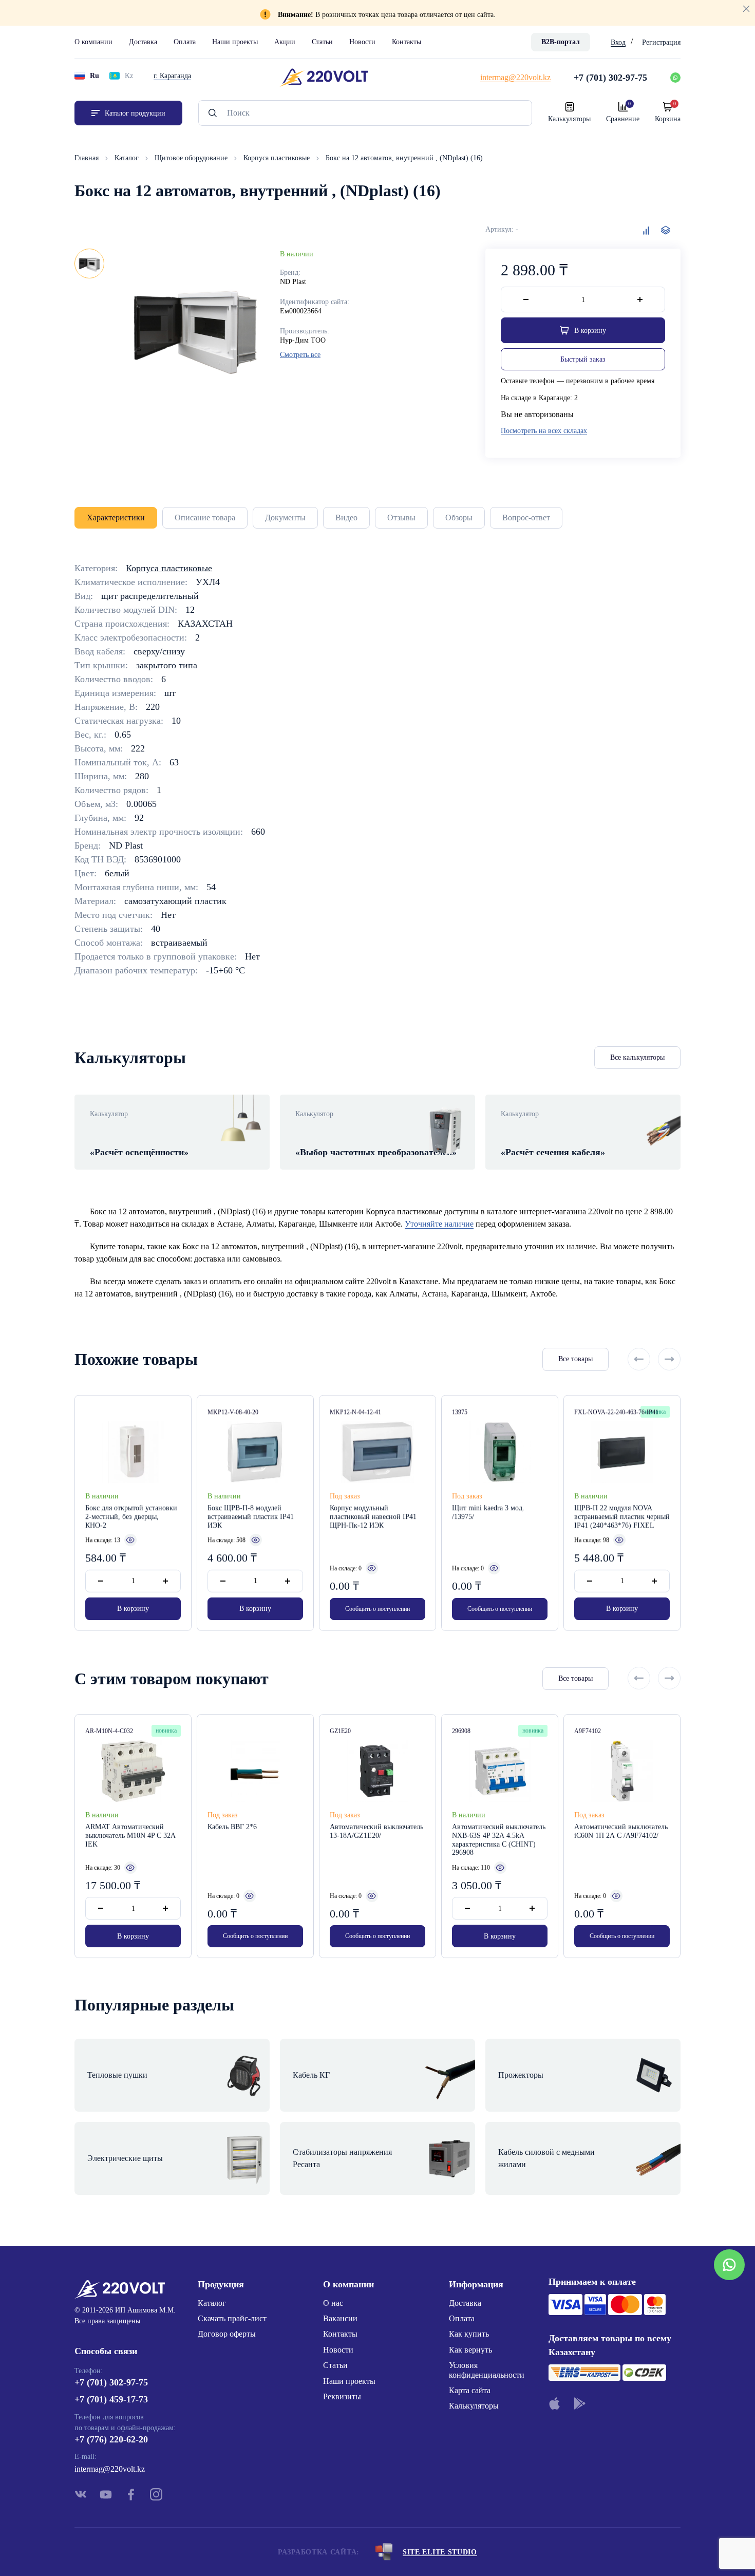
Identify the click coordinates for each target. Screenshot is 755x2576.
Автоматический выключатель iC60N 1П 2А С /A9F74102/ (621, 1831)
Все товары (575, 1359)
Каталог (128, 158)
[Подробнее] (130, 1540)
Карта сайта (470, 2390)
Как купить (469, 2334)
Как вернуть (470, 2350)
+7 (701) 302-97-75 (111, 2382)
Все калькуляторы (637, 1057)
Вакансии (340, 2318)
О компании (93, 42)
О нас (333, 2303)
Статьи (322, 42)
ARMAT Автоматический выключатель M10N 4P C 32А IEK (130, 1836)
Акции (285, 42)
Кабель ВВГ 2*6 (232, 1827)
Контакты (407, 42)
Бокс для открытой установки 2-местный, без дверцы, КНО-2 (131, 1517)
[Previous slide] (639, 1359)
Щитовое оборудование (192, 158)
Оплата (185, 42)
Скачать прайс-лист (232, 2318)
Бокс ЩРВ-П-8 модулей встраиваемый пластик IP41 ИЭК (251, 1517)
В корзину (133, 1609)
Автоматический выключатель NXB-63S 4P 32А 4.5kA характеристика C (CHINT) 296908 (499, 1840)
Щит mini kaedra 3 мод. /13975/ (488, 1512)
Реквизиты (342, 2396)
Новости (362, 42)
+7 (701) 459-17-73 (111, 2399)
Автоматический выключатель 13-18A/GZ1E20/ (376, 1831)
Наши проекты (235, 42)
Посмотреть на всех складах (544, 431)
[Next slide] (669, 1359)
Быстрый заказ (583, 359)
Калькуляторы (474, 2406)
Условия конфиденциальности (487, 2370)
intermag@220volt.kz (110, 2469)
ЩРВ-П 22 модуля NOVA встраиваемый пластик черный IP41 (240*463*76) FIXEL (622, 1517)
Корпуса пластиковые (278, 158)
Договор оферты (227, 2334)
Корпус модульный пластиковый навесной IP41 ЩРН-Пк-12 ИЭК (373, 1517)
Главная (88, 158)
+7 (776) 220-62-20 (111, 2439)
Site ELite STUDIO (440, 2552)
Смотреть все (300, 355)
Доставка (143, 42)
